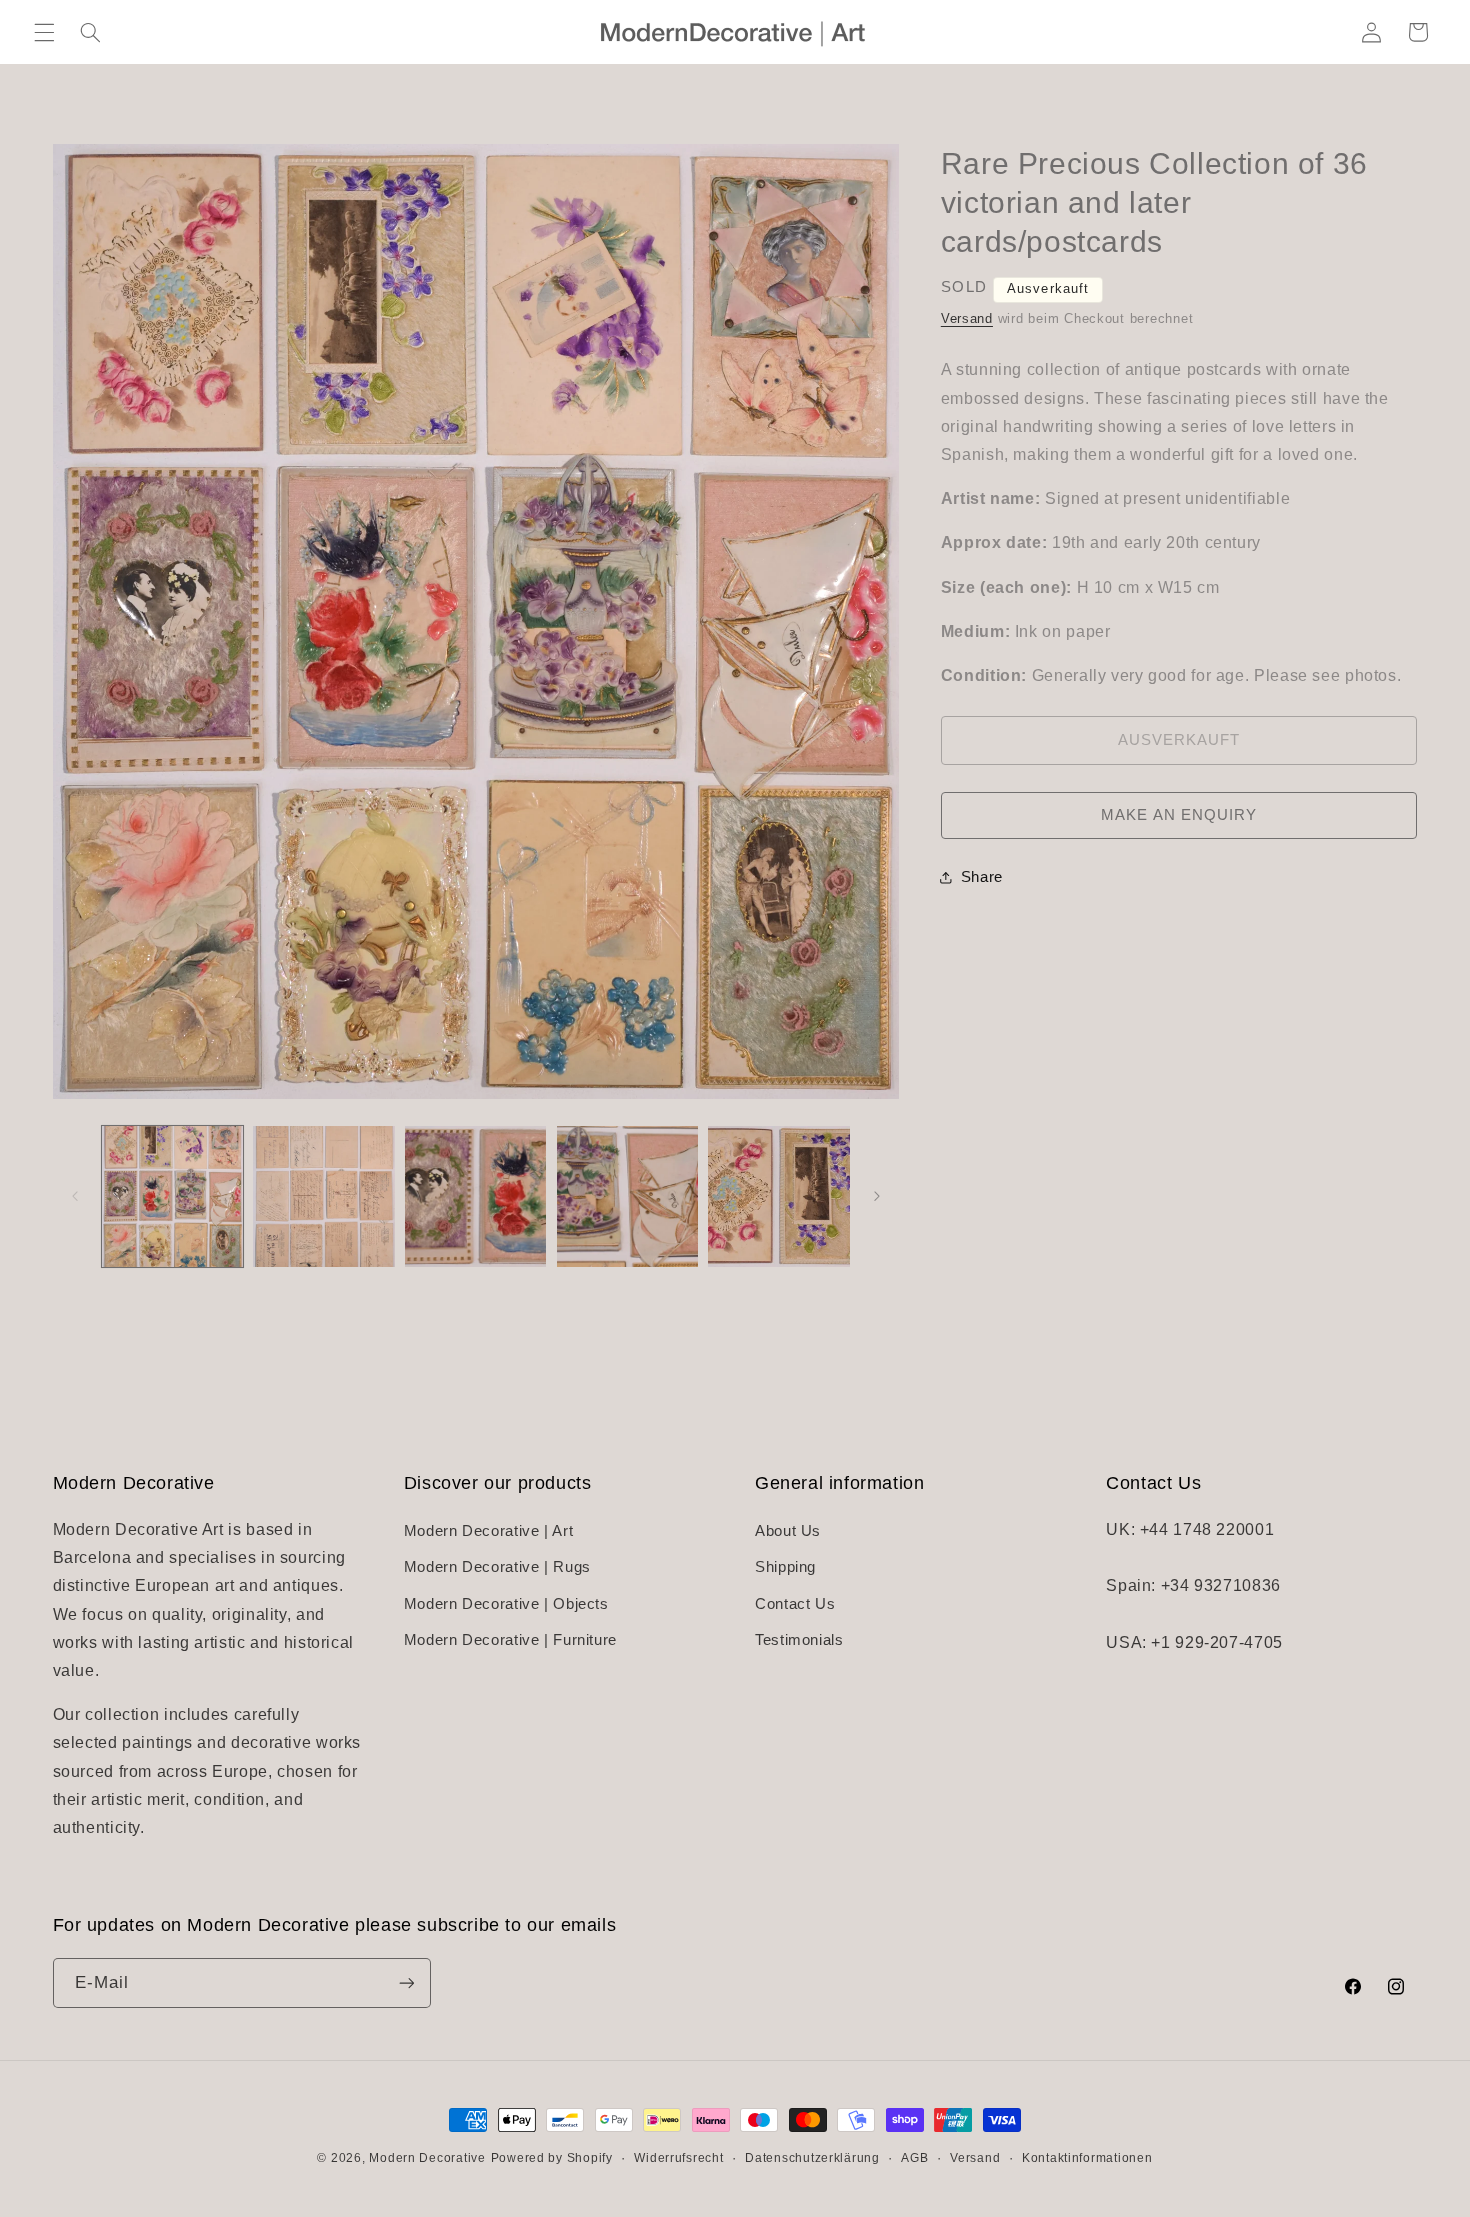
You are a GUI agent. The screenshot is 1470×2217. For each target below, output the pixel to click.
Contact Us (795, 1604)
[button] (44, 32)
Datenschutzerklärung (812, 2158)
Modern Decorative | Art (489, 1532)
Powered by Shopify (552, 2158)
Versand (967, 319)
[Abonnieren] (406, 1982)
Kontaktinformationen (1087, 2158)
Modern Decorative (427, 2158)
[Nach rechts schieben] (877, 1196)
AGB (914, 2158)
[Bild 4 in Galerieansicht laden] (627, 1196)
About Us (788, 1532)
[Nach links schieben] (75, 1196)
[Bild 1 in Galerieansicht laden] (172, 1196)
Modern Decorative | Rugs (497, 1568)
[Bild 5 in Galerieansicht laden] (778, 1196)
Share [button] (982, 877)
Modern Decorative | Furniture (510, 1641)
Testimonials (799, 1641)
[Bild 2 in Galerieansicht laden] (323, 1196)
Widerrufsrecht (678, 2158)
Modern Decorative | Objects (506, 1604)
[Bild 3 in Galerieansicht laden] (475, 1196)
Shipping (785, 1568)
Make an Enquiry (1179, 815)
